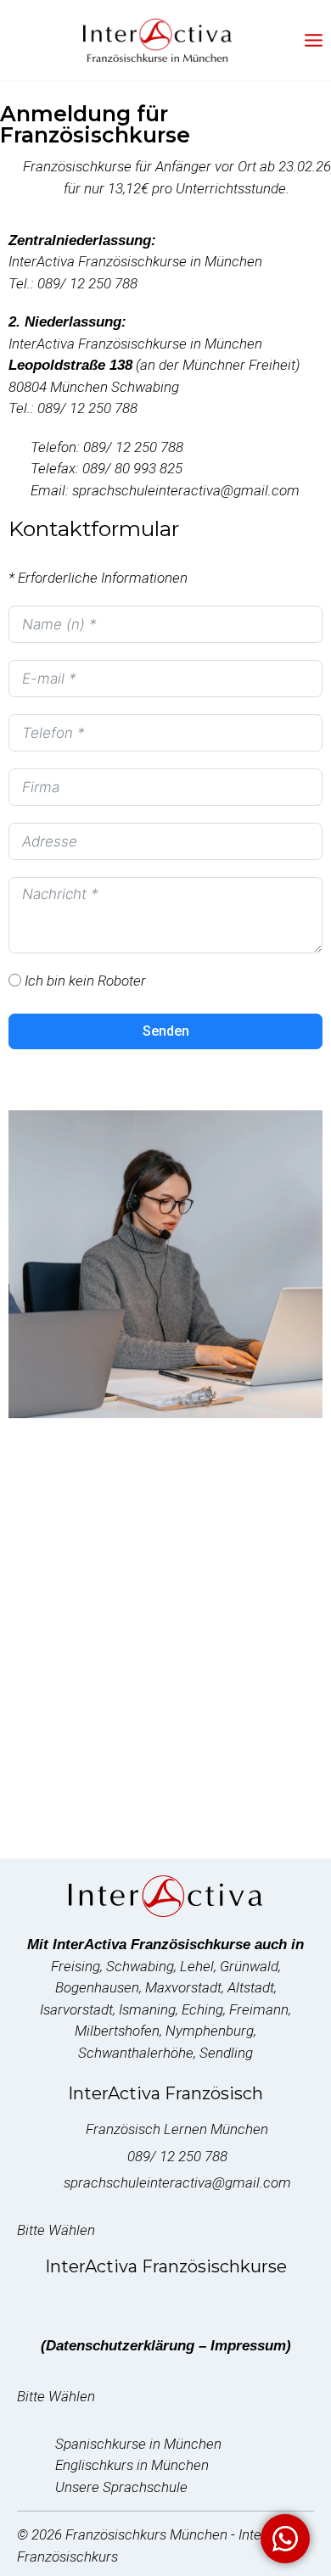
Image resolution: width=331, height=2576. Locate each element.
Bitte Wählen (58, 2230)
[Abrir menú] (313, 40)
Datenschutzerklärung (120, 2346)
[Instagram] (165, 2302)
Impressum (248, 2346)
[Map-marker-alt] (268, 2302)
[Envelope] (234, 2302)
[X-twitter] (97, 2302)
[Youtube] (131, 2302)
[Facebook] (63, 2302)
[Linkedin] (200, 2302)
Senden (166, 1031)
